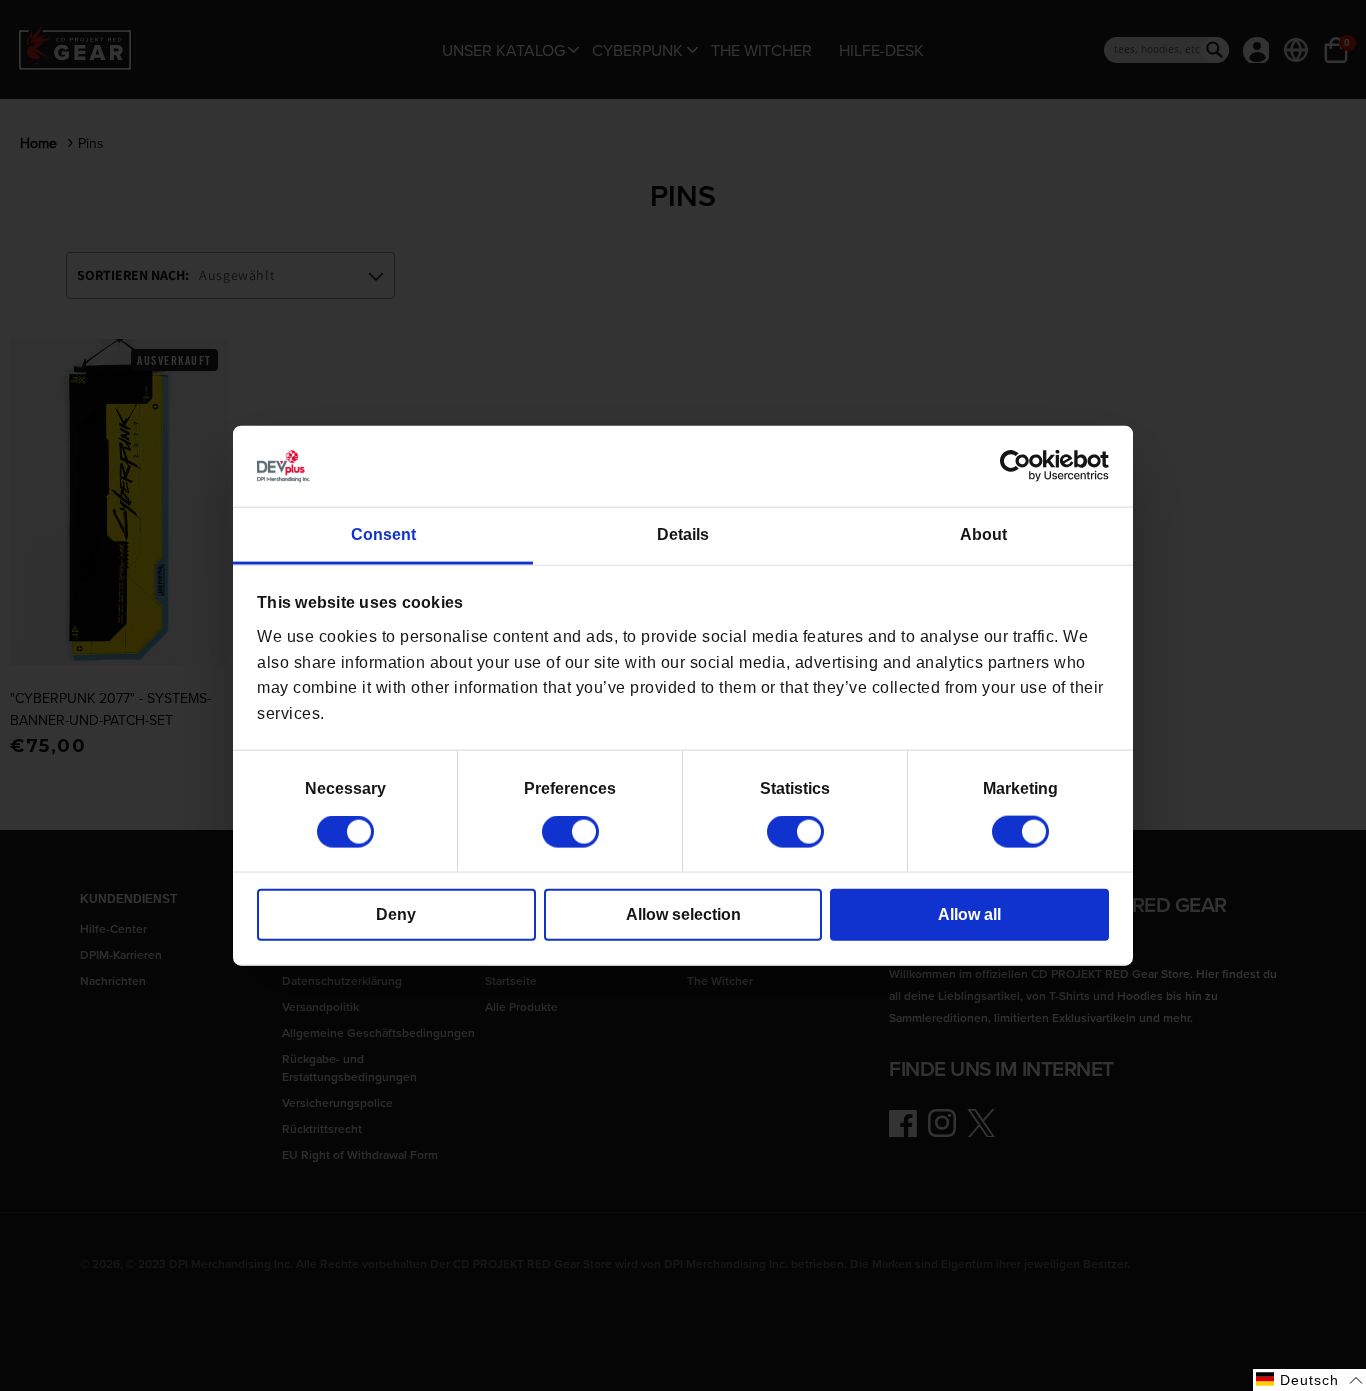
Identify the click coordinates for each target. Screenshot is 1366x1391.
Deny (396, 914)
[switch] (570, 832)
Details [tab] (683, 534)
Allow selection (683, 914)
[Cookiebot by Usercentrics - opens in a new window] (1021, 466)
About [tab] (983, 534)
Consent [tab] (383, 534)
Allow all (969, 914)
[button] (1309, 1380)
